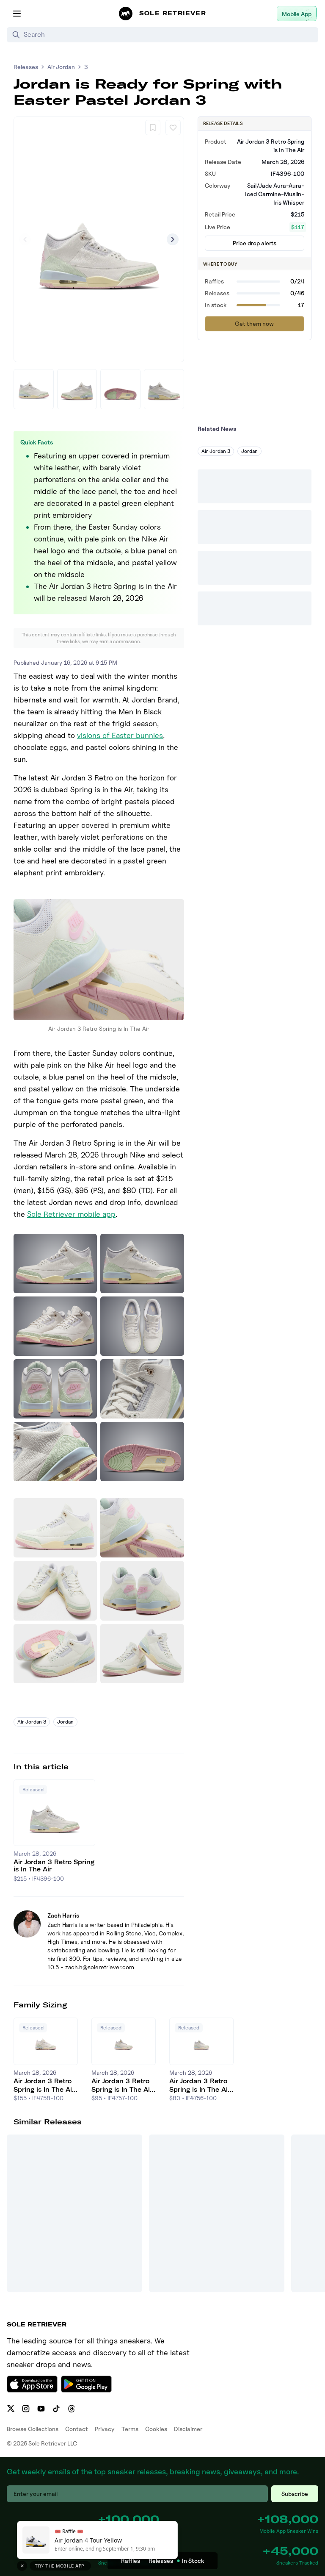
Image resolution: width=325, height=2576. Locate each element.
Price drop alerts (255, 243)
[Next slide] (173, 239)
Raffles (131, 2561)
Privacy (105, 2429)
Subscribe (295, 2494)
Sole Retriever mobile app (71, 1214)
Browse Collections (33, 2429)
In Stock (193, 2561)
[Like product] (173, 128)
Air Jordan (61, 67)
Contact (77, 2429)
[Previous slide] (25, 239)
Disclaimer (188, 2429)
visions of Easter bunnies (120, 735)
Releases (26, 67)
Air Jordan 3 (32, 1722)
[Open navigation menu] (17, 14)
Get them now (254, 323)
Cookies (156, 2429)
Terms (130, 2429)
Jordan (65, 1722)
